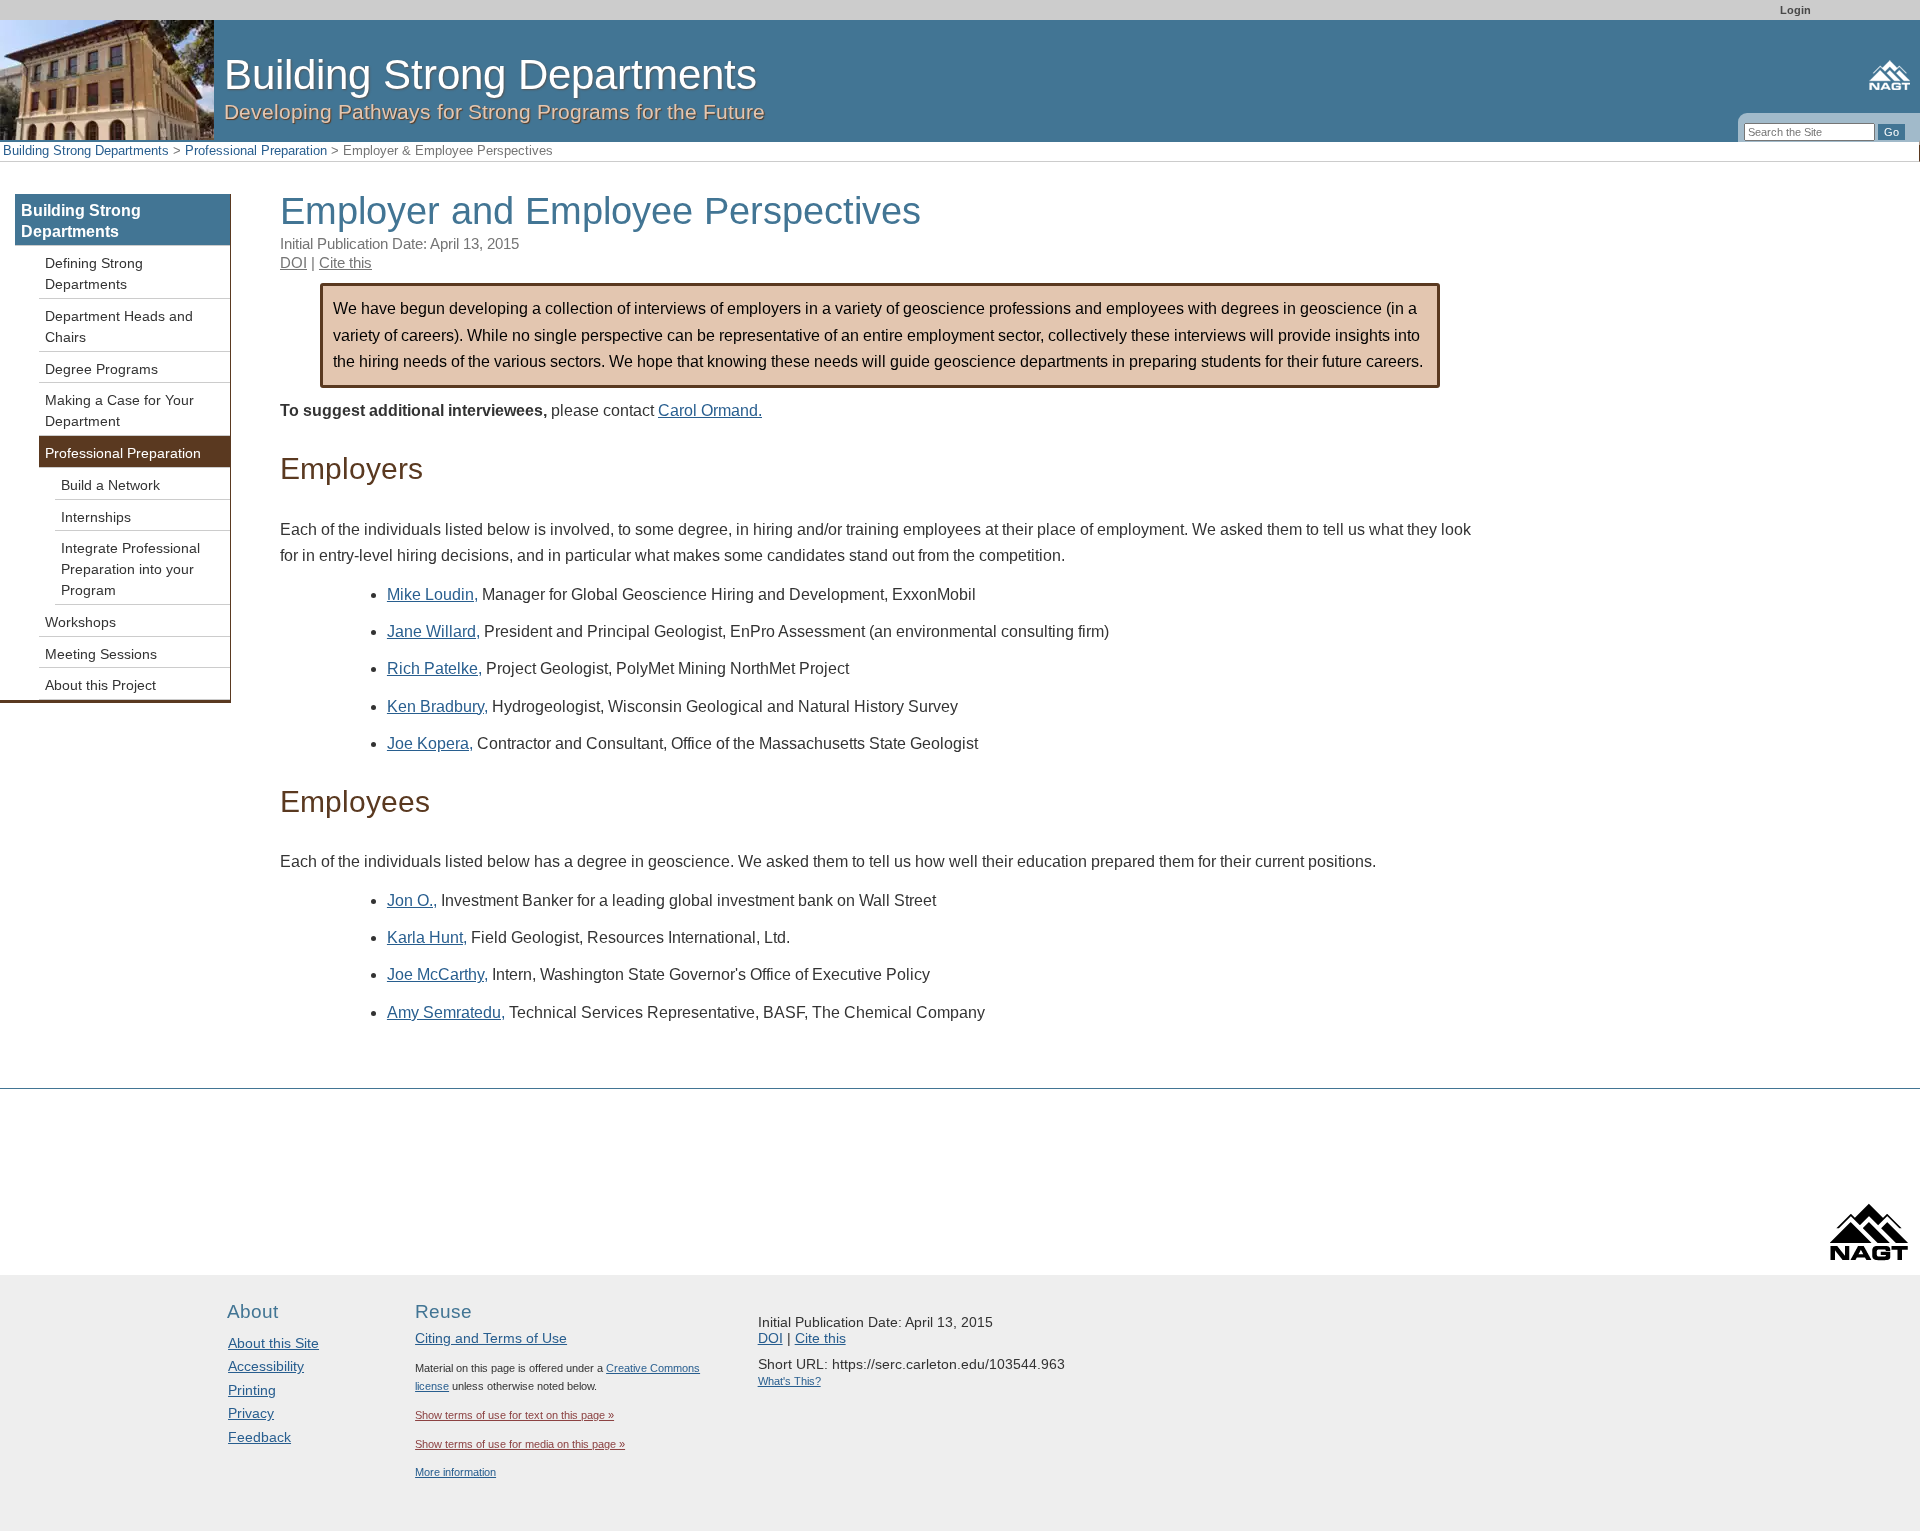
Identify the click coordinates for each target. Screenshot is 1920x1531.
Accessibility (266, 1366)
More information (455, 1472)
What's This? (789, 1381)
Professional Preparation (256, 150)
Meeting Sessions (101, 654)
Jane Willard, (433, 631)
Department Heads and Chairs (119, 326)
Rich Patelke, (434, 668)
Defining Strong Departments (94, 273)
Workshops (80, 622)
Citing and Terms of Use (491, 1338)
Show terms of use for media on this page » (520, 1444)
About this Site (273, 1343)
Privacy (251, 1413)
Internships (96, 517)
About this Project (100, 685)
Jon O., (412, 900)
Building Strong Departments (86, 150)
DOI (293, 262)
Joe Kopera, (430, 743)
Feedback (259, 1437)
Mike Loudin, (432, 594)
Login (1795, 10)
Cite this (345, 262)
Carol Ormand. (710, 410)
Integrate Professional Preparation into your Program (130, 569)
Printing (252, 1390)
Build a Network (110, 485)
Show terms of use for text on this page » (514, 1415)
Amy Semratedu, (446, 1012)
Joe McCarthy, (437, 974)
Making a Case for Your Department (119, 410)
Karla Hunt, (427, 937)
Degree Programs (101, 369)
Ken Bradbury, (437, 706)
